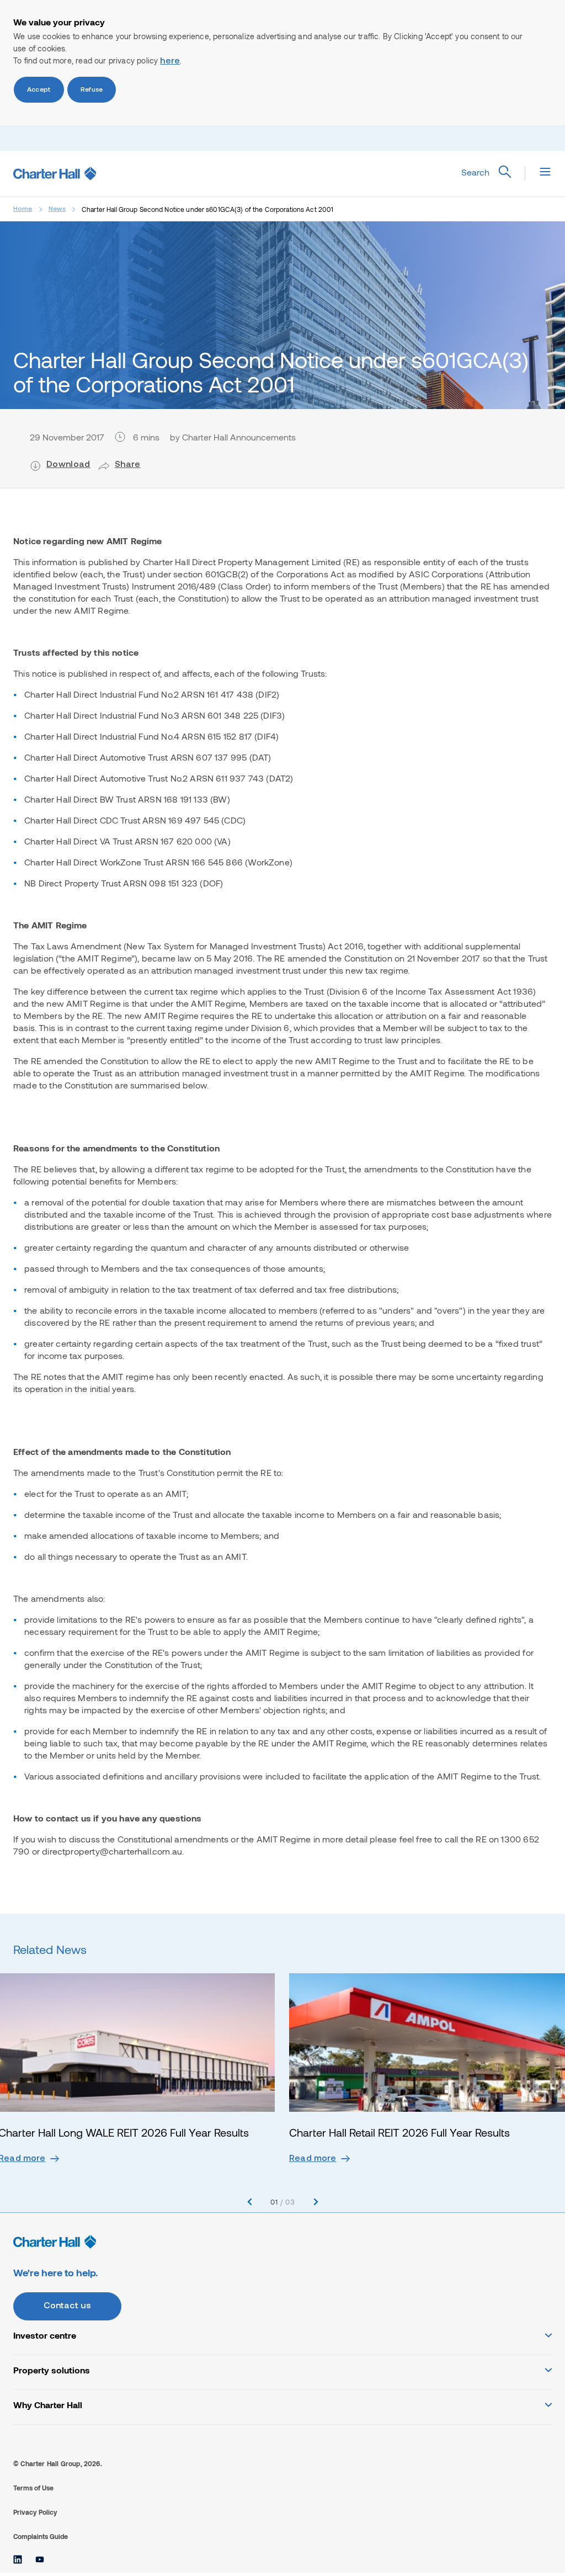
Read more (313, 2159)
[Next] (316, 2202)
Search (475, 172)
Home (23, 209)
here (170, 61)
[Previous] (250, 2202)
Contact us (68, 2306)
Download (68, 465)
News (57, 209)
